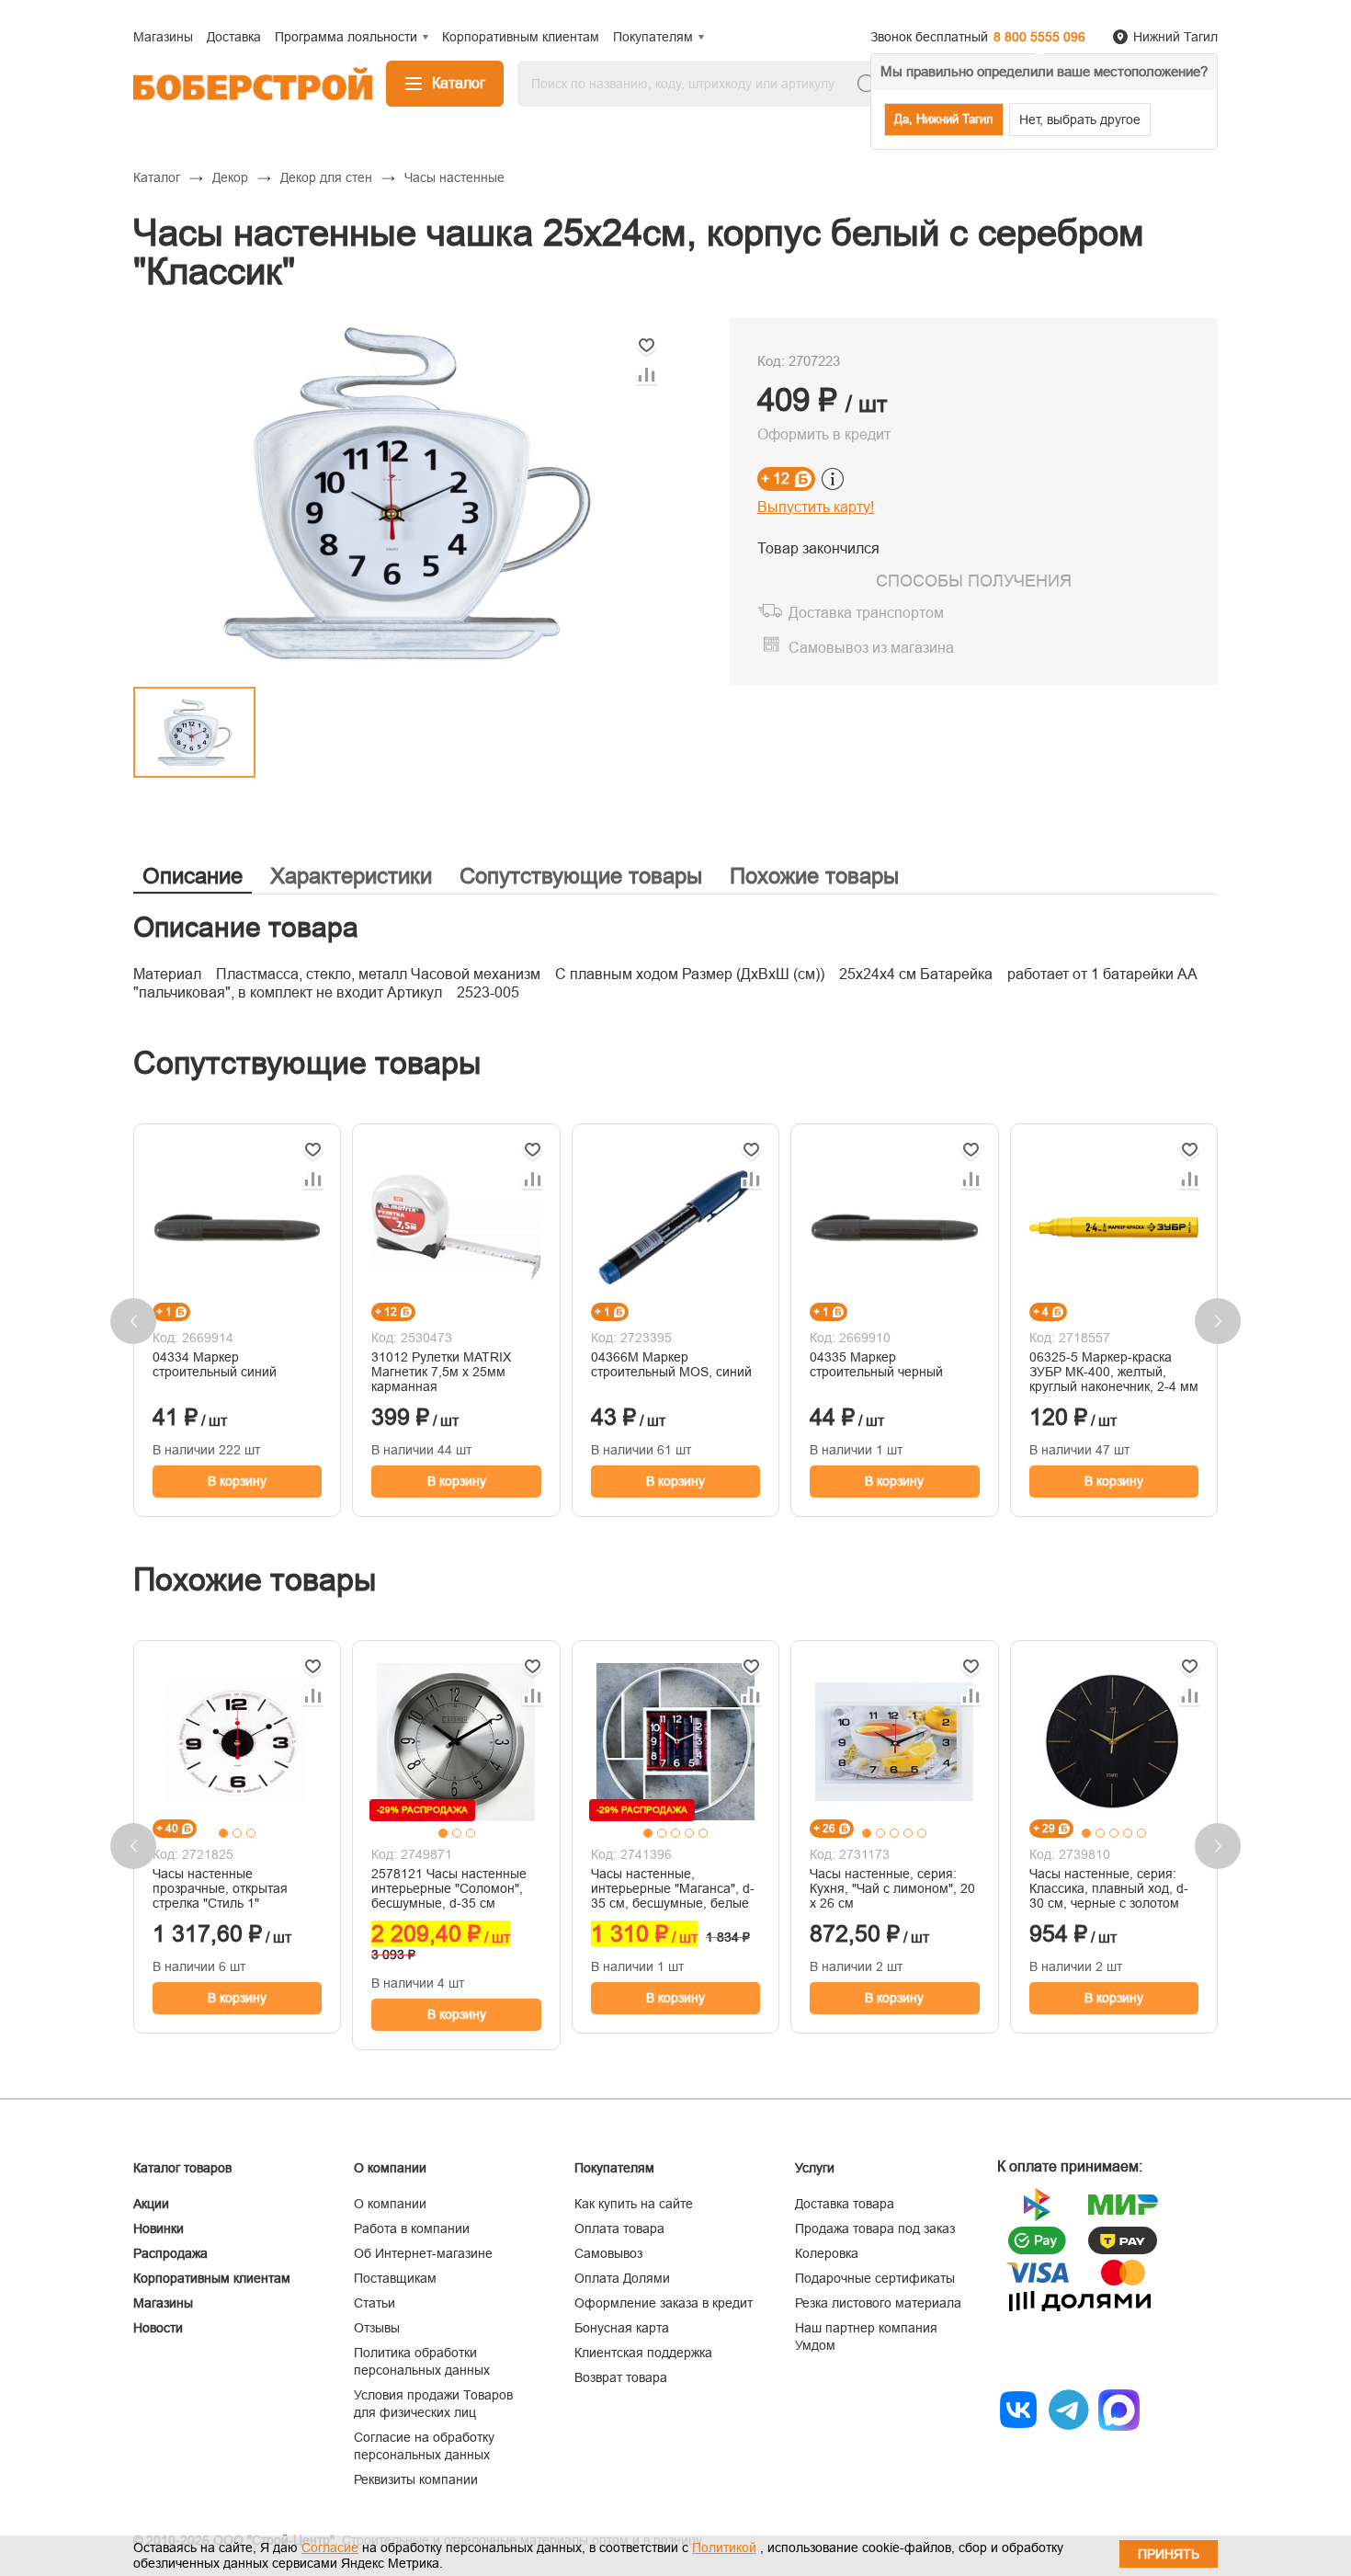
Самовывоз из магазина (871, 648)
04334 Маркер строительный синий (215, 1364)
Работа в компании (412, 2228)
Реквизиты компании (416, 2479)
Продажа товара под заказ (875, 2228)
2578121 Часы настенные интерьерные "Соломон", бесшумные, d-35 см (449, 1888)
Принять (1169, 2554)
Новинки (159, 2228)
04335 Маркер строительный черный (876, 1364)
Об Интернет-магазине (423, 2253)
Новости (158, 2328)
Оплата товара (619, 2228)
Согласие (330, 2548)
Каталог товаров (182, 2168)
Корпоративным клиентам (212, 2278)
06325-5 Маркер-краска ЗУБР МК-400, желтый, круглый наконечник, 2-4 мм (1114, 1372)
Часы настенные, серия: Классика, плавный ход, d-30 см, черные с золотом (1109, 1888)
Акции (151, 2204)
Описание (193, 876)
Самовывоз (608, 2253)
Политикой (724, 2548)
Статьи (375, 2303)
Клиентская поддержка (643, 2353)
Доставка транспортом (866, 613)
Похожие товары (814, 876)
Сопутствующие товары (581, 876)
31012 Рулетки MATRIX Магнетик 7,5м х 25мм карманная (441, 1372)
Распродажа (170, 2253)
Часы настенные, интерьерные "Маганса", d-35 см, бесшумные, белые (673, 1888)
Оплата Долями (622, 2278)
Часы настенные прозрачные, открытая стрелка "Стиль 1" (220, 1888)
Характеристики (351, 876)
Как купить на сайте (634, 2204)
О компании (390, 2204)
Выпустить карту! (816, 507)
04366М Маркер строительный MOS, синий (671, 1364)
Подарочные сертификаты (875, 2278)
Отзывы (377, 2328)
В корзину (237, 1481)
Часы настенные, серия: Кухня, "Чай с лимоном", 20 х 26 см (892, 1888)
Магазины (163, 2303)
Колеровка (827, 2253)
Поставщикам (395, 2278)
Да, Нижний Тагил (944, 119)
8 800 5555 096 (1039, 37)
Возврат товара (621, 2377)
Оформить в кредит (824, 434)
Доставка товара (845, 2204)
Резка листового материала (878, 2303)
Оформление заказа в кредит (664, 2303)
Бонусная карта (622, 2328)
